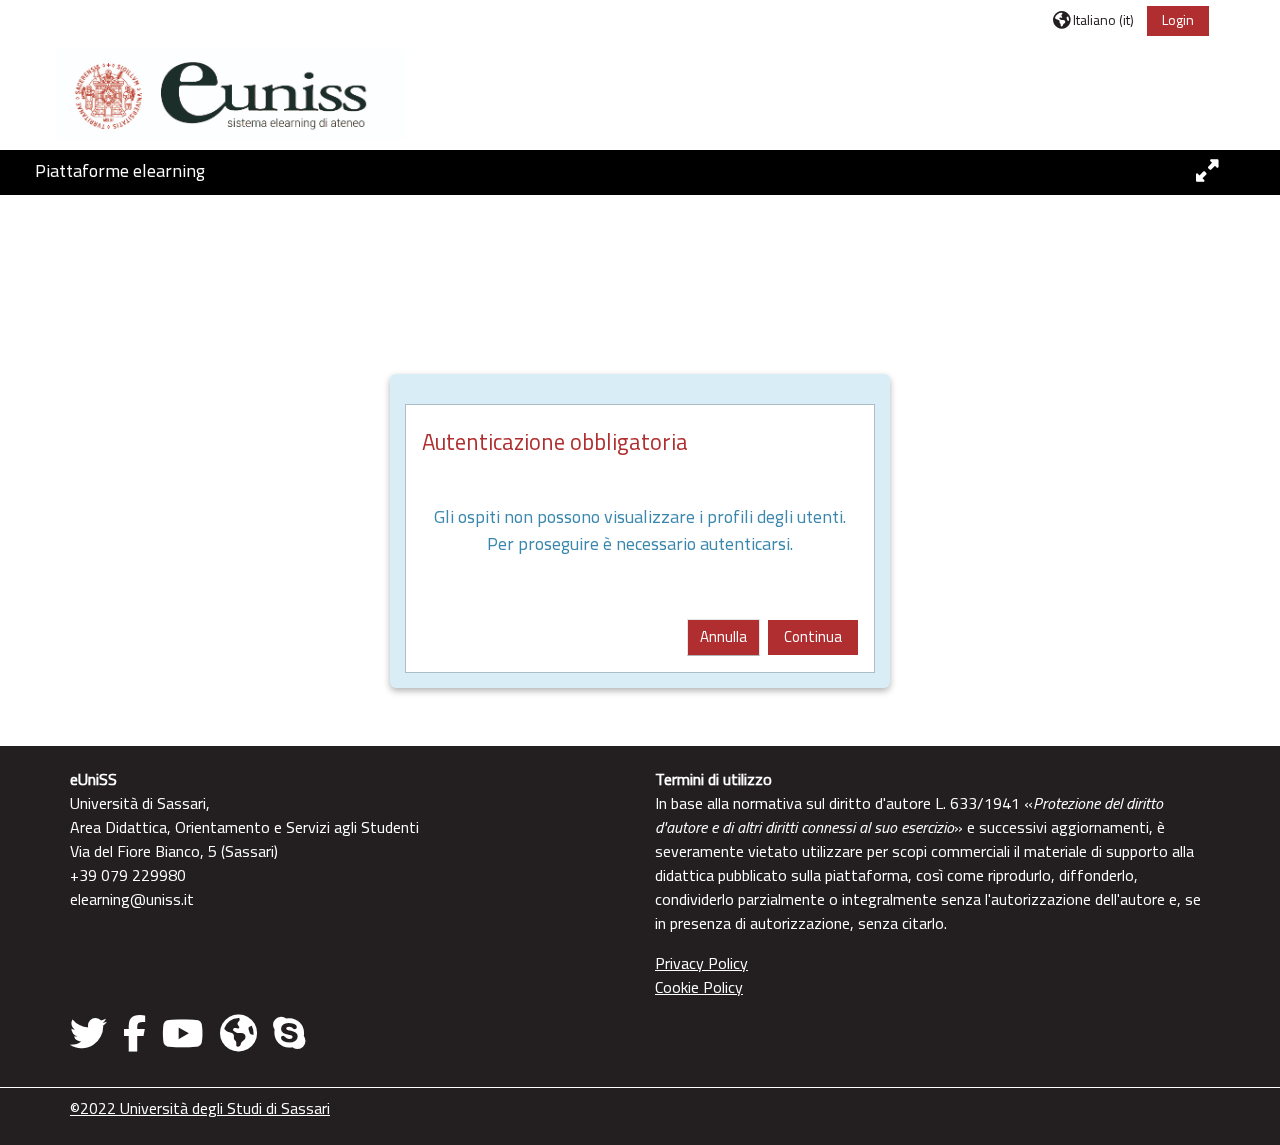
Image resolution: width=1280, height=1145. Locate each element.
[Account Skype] (289, 1033)
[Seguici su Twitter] (92, 1033)
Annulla (723, 636)
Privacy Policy (701, 963)
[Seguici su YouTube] (183, 1033)
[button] (1093, 19)
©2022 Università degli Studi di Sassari (200, 1108)
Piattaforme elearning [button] (120, 170)
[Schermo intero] (1207, 171)
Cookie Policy (699, 987)
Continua (813, 636)
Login (1178, 19)
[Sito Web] (238, 1033)
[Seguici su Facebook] (134, 1033)
